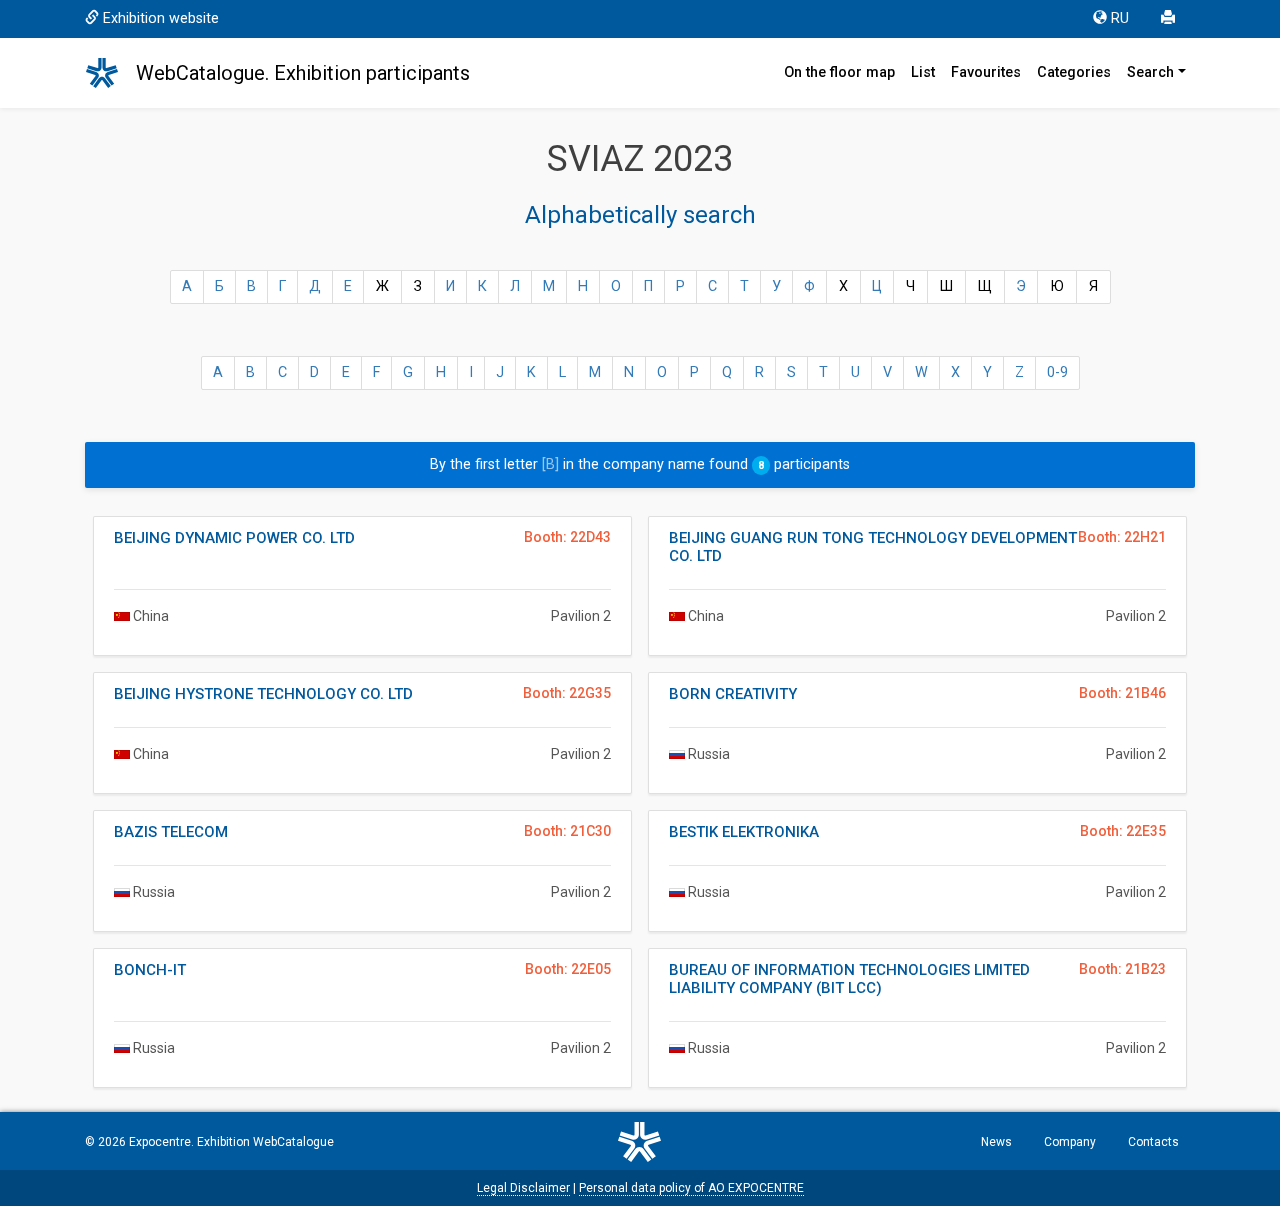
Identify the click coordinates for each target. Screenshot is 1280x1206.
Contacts (1153, 1142)
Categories (1074, 72)
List (923, 72)
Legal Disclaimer (523, 1188)
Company (1070, 1142)
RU (1120, 18)
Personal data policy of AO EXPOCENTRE (691, 1188)
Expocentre (160, 1142)
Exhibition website (161, 18)
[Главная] (111, 73)
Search (1150, 72)
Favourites (986, 72)
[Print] (1170, 19)
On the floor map (839, 72)
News (996, 1142)
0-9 (1057, 372)
